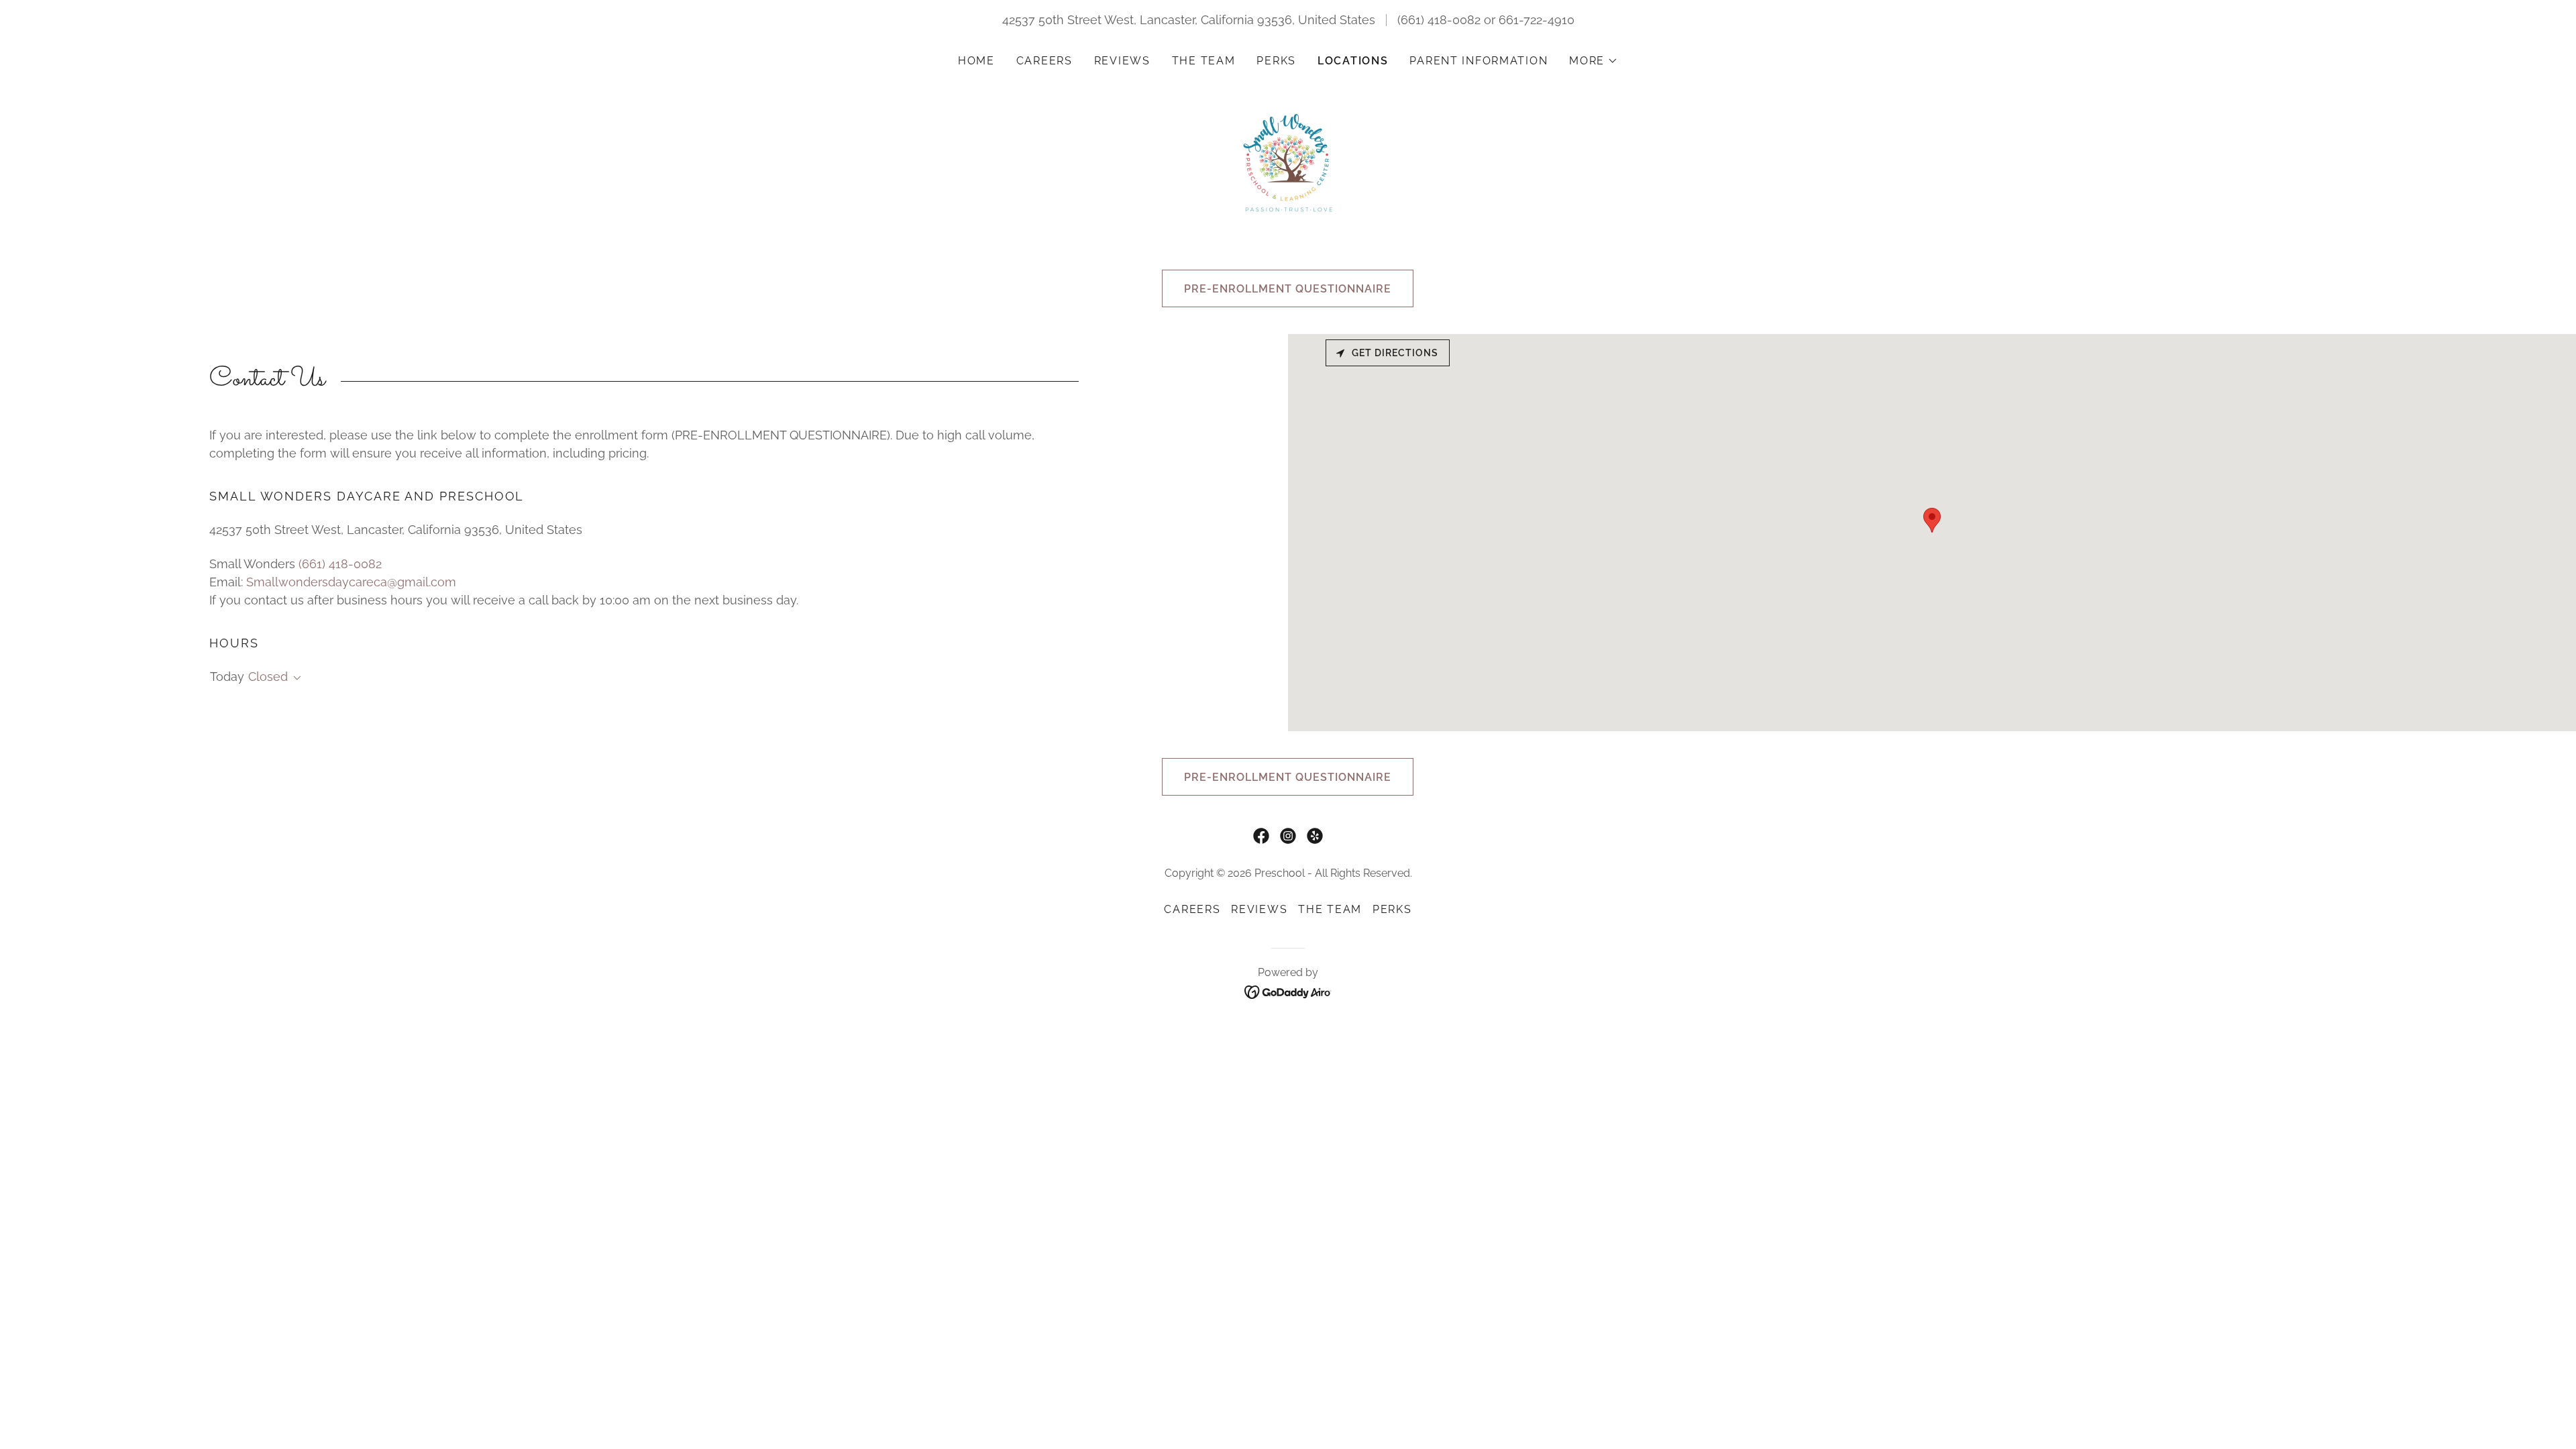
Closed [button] (268, 677)
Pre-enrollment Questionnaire (1288, 289)
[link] (1288, 161)
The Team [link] (1204, 61)
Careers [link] (1044, 61)
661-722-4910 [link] (1537, 20)
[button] (1594, 61)
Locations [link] (1353, 61)
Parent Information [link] (1479, 61)
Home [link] (976, 61)
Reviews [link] (1122, 61)
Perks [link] (1276, 61)
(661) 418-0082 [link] (1439, 20)
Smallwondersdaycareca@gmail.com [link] (351, 582)
